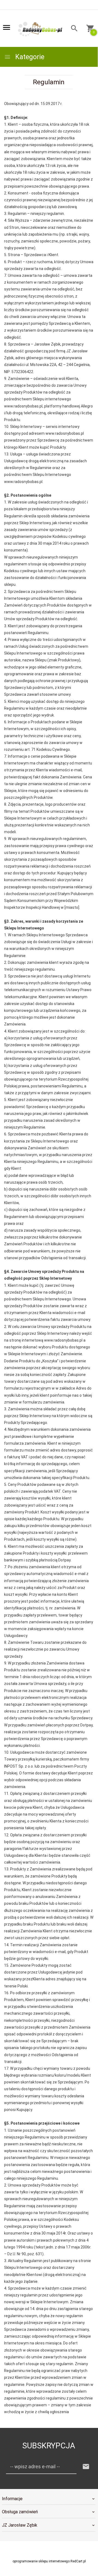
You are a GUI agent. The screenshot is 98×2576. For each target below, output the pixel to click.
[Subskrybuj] (86, 2467)
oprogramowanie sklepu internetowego (41, 2561)
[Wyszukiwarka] (73, 29)
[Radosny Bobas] (40, 29)
